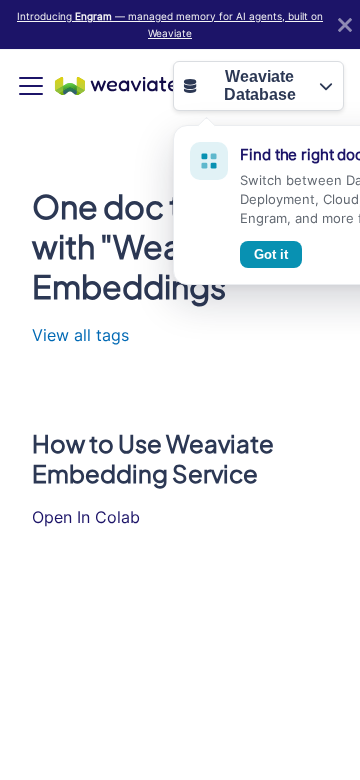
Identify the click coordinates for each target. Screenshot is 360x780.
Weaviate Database (260, 85)
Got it (271, 254)
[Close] (345, 24)
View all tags (80, 335)
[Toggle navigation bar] (31, 86)
